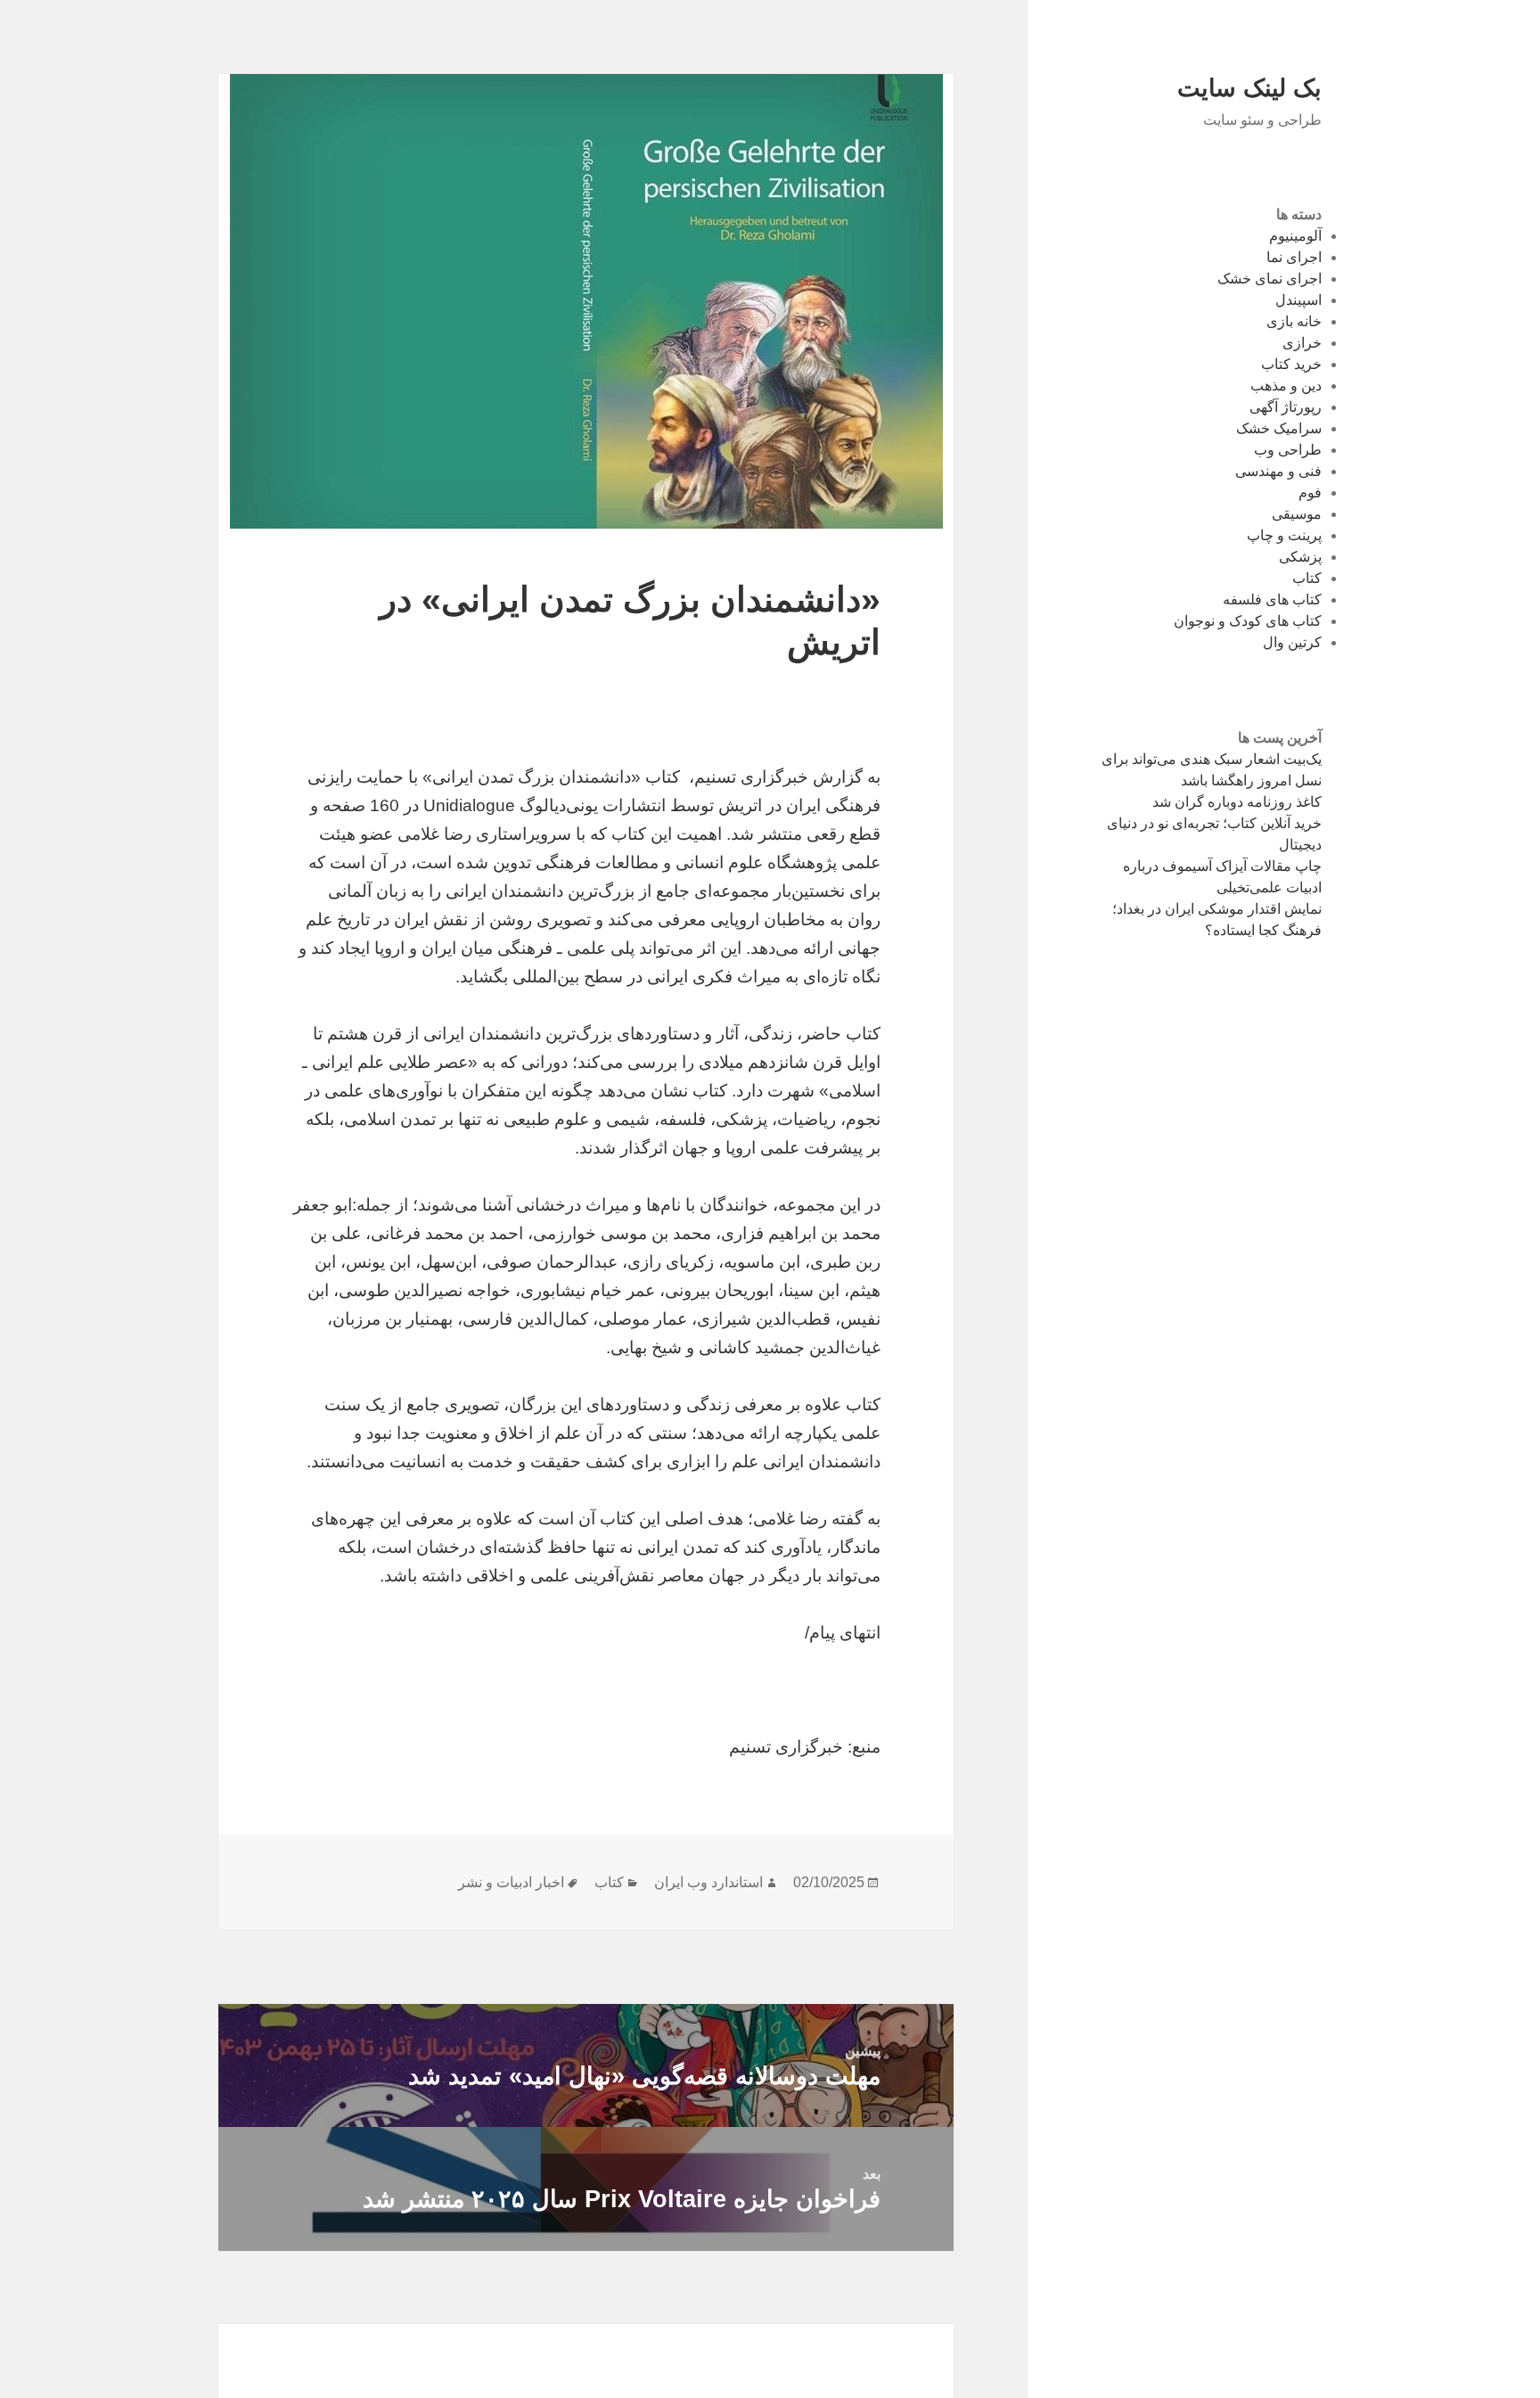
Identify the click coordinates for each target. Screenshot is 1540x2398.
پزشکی (1300, 557)
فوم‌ (1310, 493)
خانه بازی (1294, 321)
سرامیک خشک (1279, 428)
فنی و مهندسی (1278, 471)
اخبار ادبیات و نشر (511, 1882)
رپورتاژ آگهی (1286, 407)
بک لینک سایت (1249, 88)
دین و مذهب (1286, 386)
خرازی (1302, 343)
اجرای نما (1294, 257)
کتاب (1307, 578)
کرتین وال (1292, 642)
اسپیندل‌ (1298, 300)
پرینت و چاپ (1284, 535)
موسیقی (1297, 514)
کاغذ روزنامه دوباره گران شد (1237, 802)
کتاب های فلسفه (1272, 599)
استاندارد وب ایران (709, 1882)
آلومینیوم (1295, 236)
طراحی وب (1288, 450)
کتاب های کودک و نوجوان (1248, 621)
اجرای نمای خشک (1270, 279)
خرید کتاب (1291, 364)
